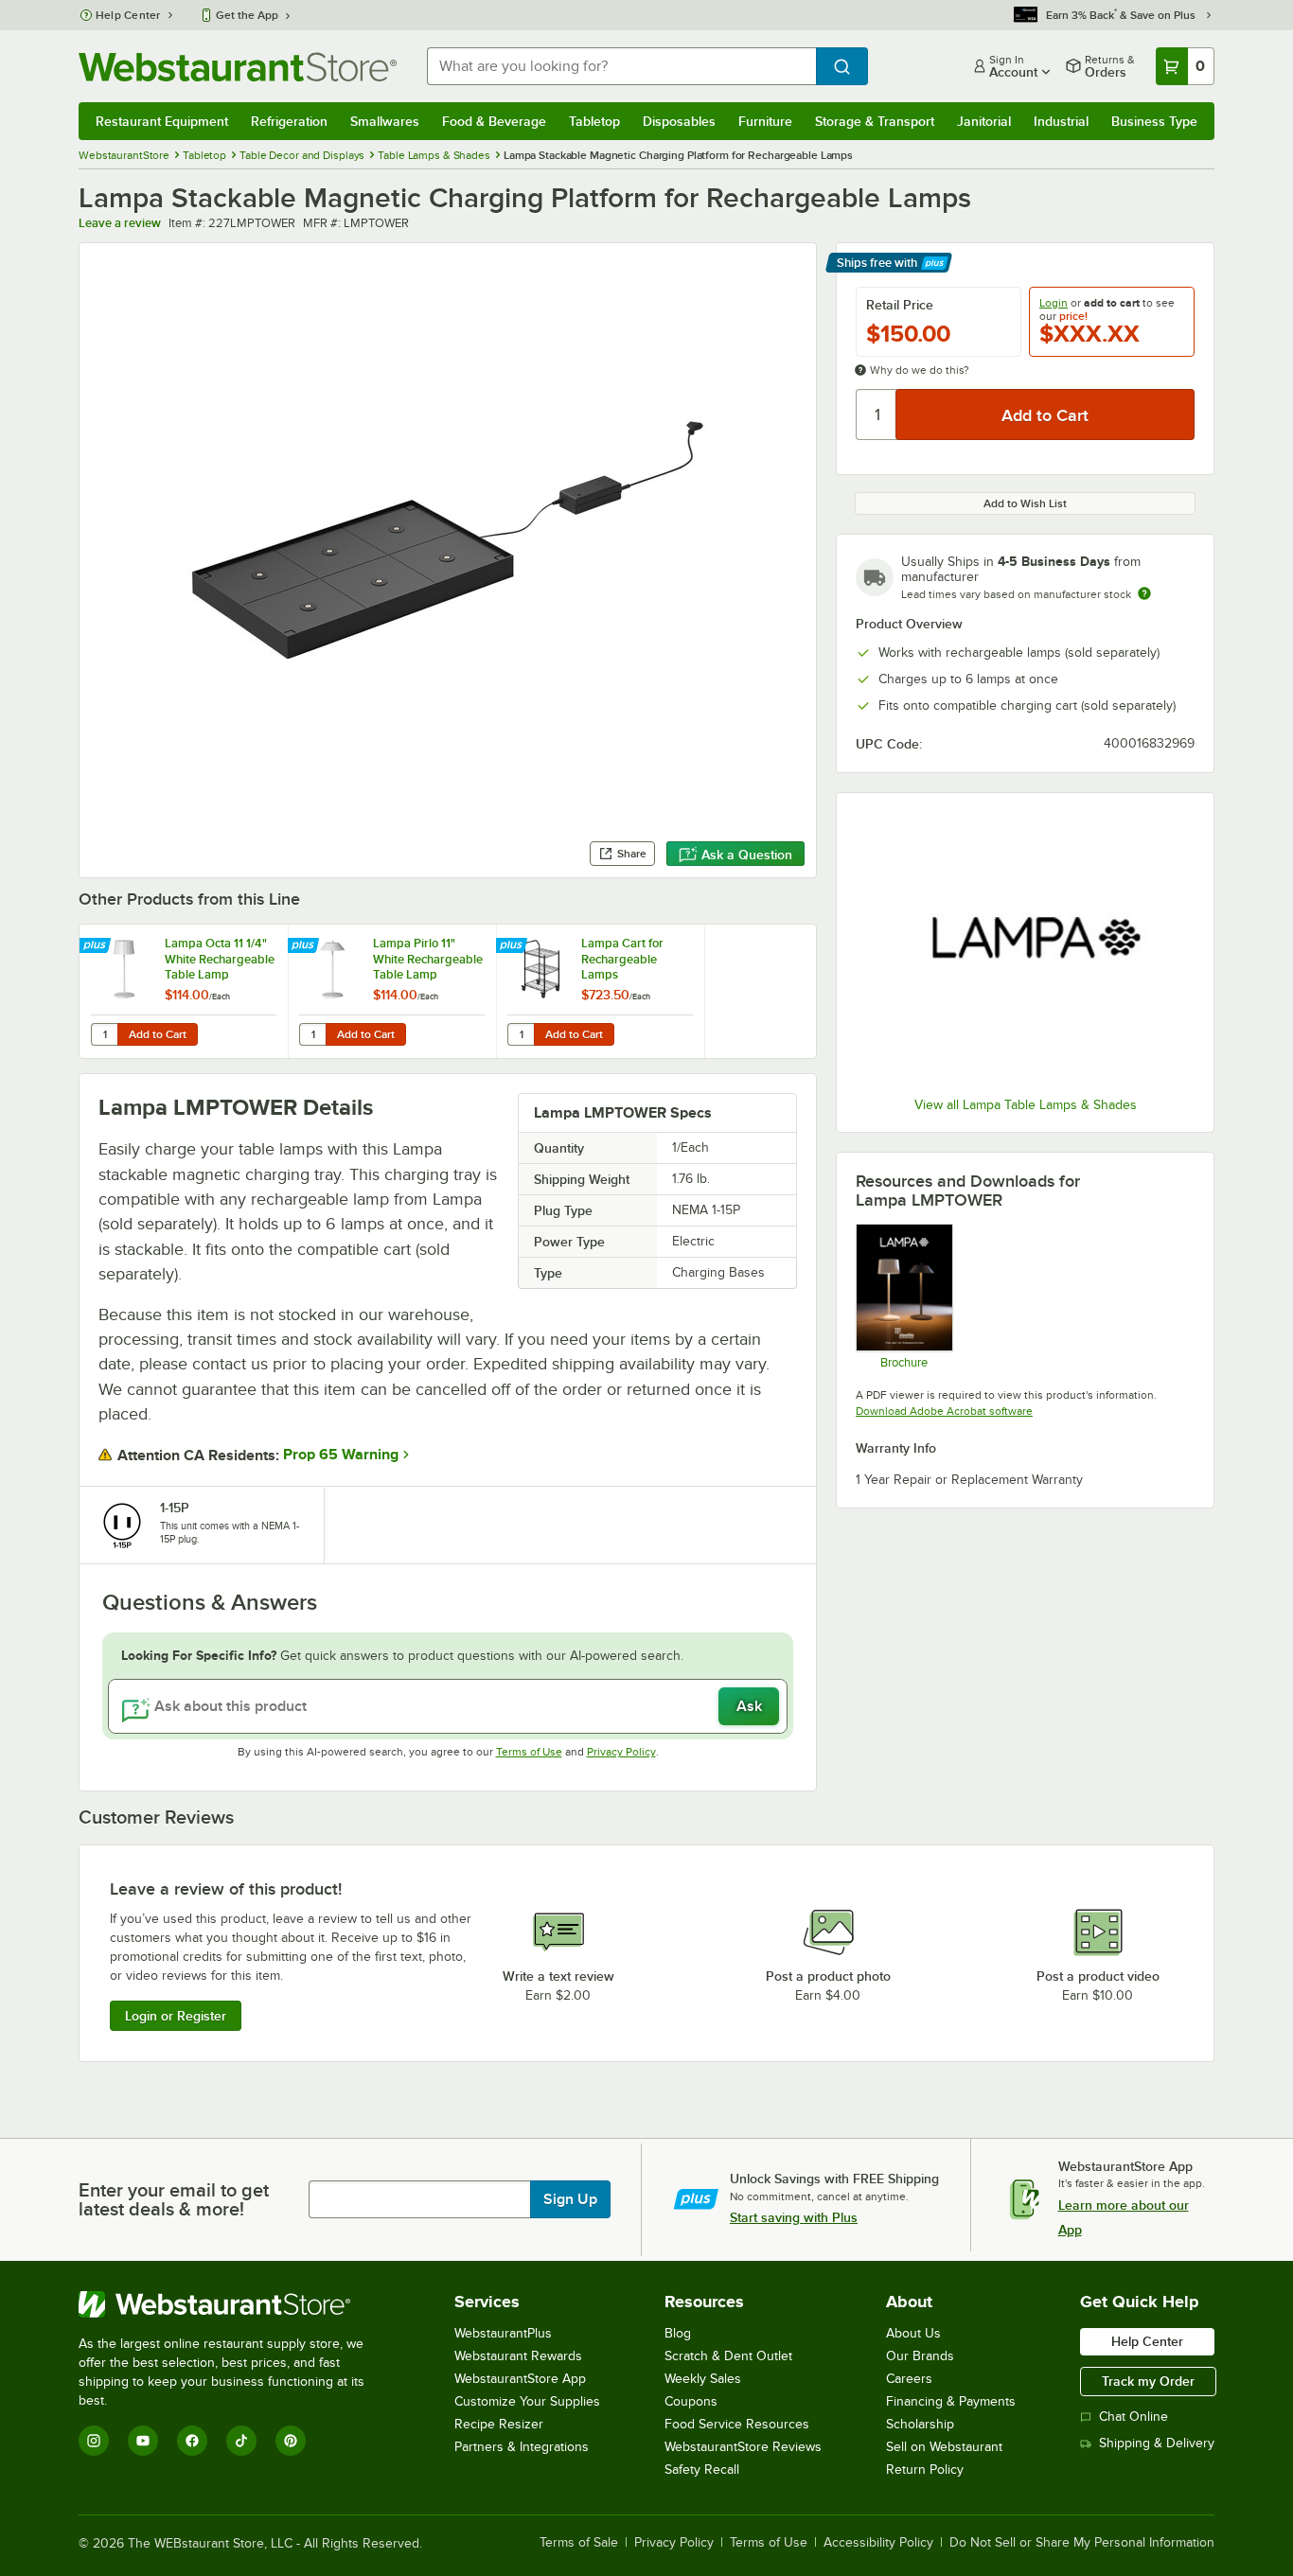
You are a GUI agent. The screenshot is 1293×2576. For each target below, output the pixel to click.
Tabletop (594, 121)
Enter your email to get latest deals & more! (174, 2199)
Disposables (679, 121)
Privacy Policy (621, 1752)
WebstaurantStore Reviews (743, 2447)
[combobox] (621, 66)
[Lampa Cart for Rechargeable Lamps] (600, 991)
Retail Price (900, 305)
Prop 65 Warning (341, 1455)
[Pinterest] (291, 2441)
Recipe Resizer (499, 2424)
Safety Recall (702, 2470)
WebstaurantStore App (520, 2379)
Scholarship (920, 2424)
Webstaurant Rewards (518, 2356)
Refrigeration (289, 121)
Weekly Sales (703, 2379)
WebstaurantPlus (503, 2333)
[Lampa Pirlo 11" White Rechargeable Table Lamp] (392, 991)
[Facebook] (192, 2441)
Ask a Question (747, 855)
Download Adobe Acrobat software (944, 1411)
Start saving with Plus (794, 2217)
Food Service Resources (737, 2424)
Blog (678, 2333)
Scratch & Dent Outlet (728, 2356)
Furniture (765, 121)
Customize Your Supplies (527, 2401)
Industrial (1061, 121)
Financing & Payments (951, 2401)
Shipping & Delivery (1157, 2443)
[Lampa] (1025, 947)
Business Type (1154, 121)
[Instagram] (94, 2441)
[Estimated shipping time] (1144, 593)
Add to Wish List (1025, 503)
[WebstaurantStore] (234, 2304)
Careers (909, 2379)
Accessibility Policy (878, 2543)
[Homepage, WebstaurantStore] (238, 67)
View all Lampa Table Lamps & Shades (1026, 1105)
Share (632, 854)
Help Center (128, 15)
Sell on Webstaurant (944, 2447)
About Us (913, 2333)
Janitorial (984, 121)
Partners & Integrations (522, 2447)
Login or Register (176, 2016)
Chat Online (1134, 2417)
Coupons (691, 2401)
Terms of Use (529, 1752)
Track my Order (1148, 2381)
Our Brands (920, 2356)
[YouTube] (143, 2441)
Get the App (247, 15)
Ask (749, 1706)
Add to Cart (158, 1034)
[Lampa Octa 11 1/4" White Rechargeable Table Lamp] (184, 991)
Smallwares (385, 121)
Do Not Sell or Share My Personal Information (1082, 2543)
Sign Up (570, 2199)
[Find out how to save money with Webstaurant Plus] (97, 946)
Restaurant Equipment (162, 121)
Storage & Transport (875, 121)
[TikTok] (241, 2441)
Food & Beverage (494, 121)
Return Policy (925, 2470)
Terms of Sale (579, 2543)
